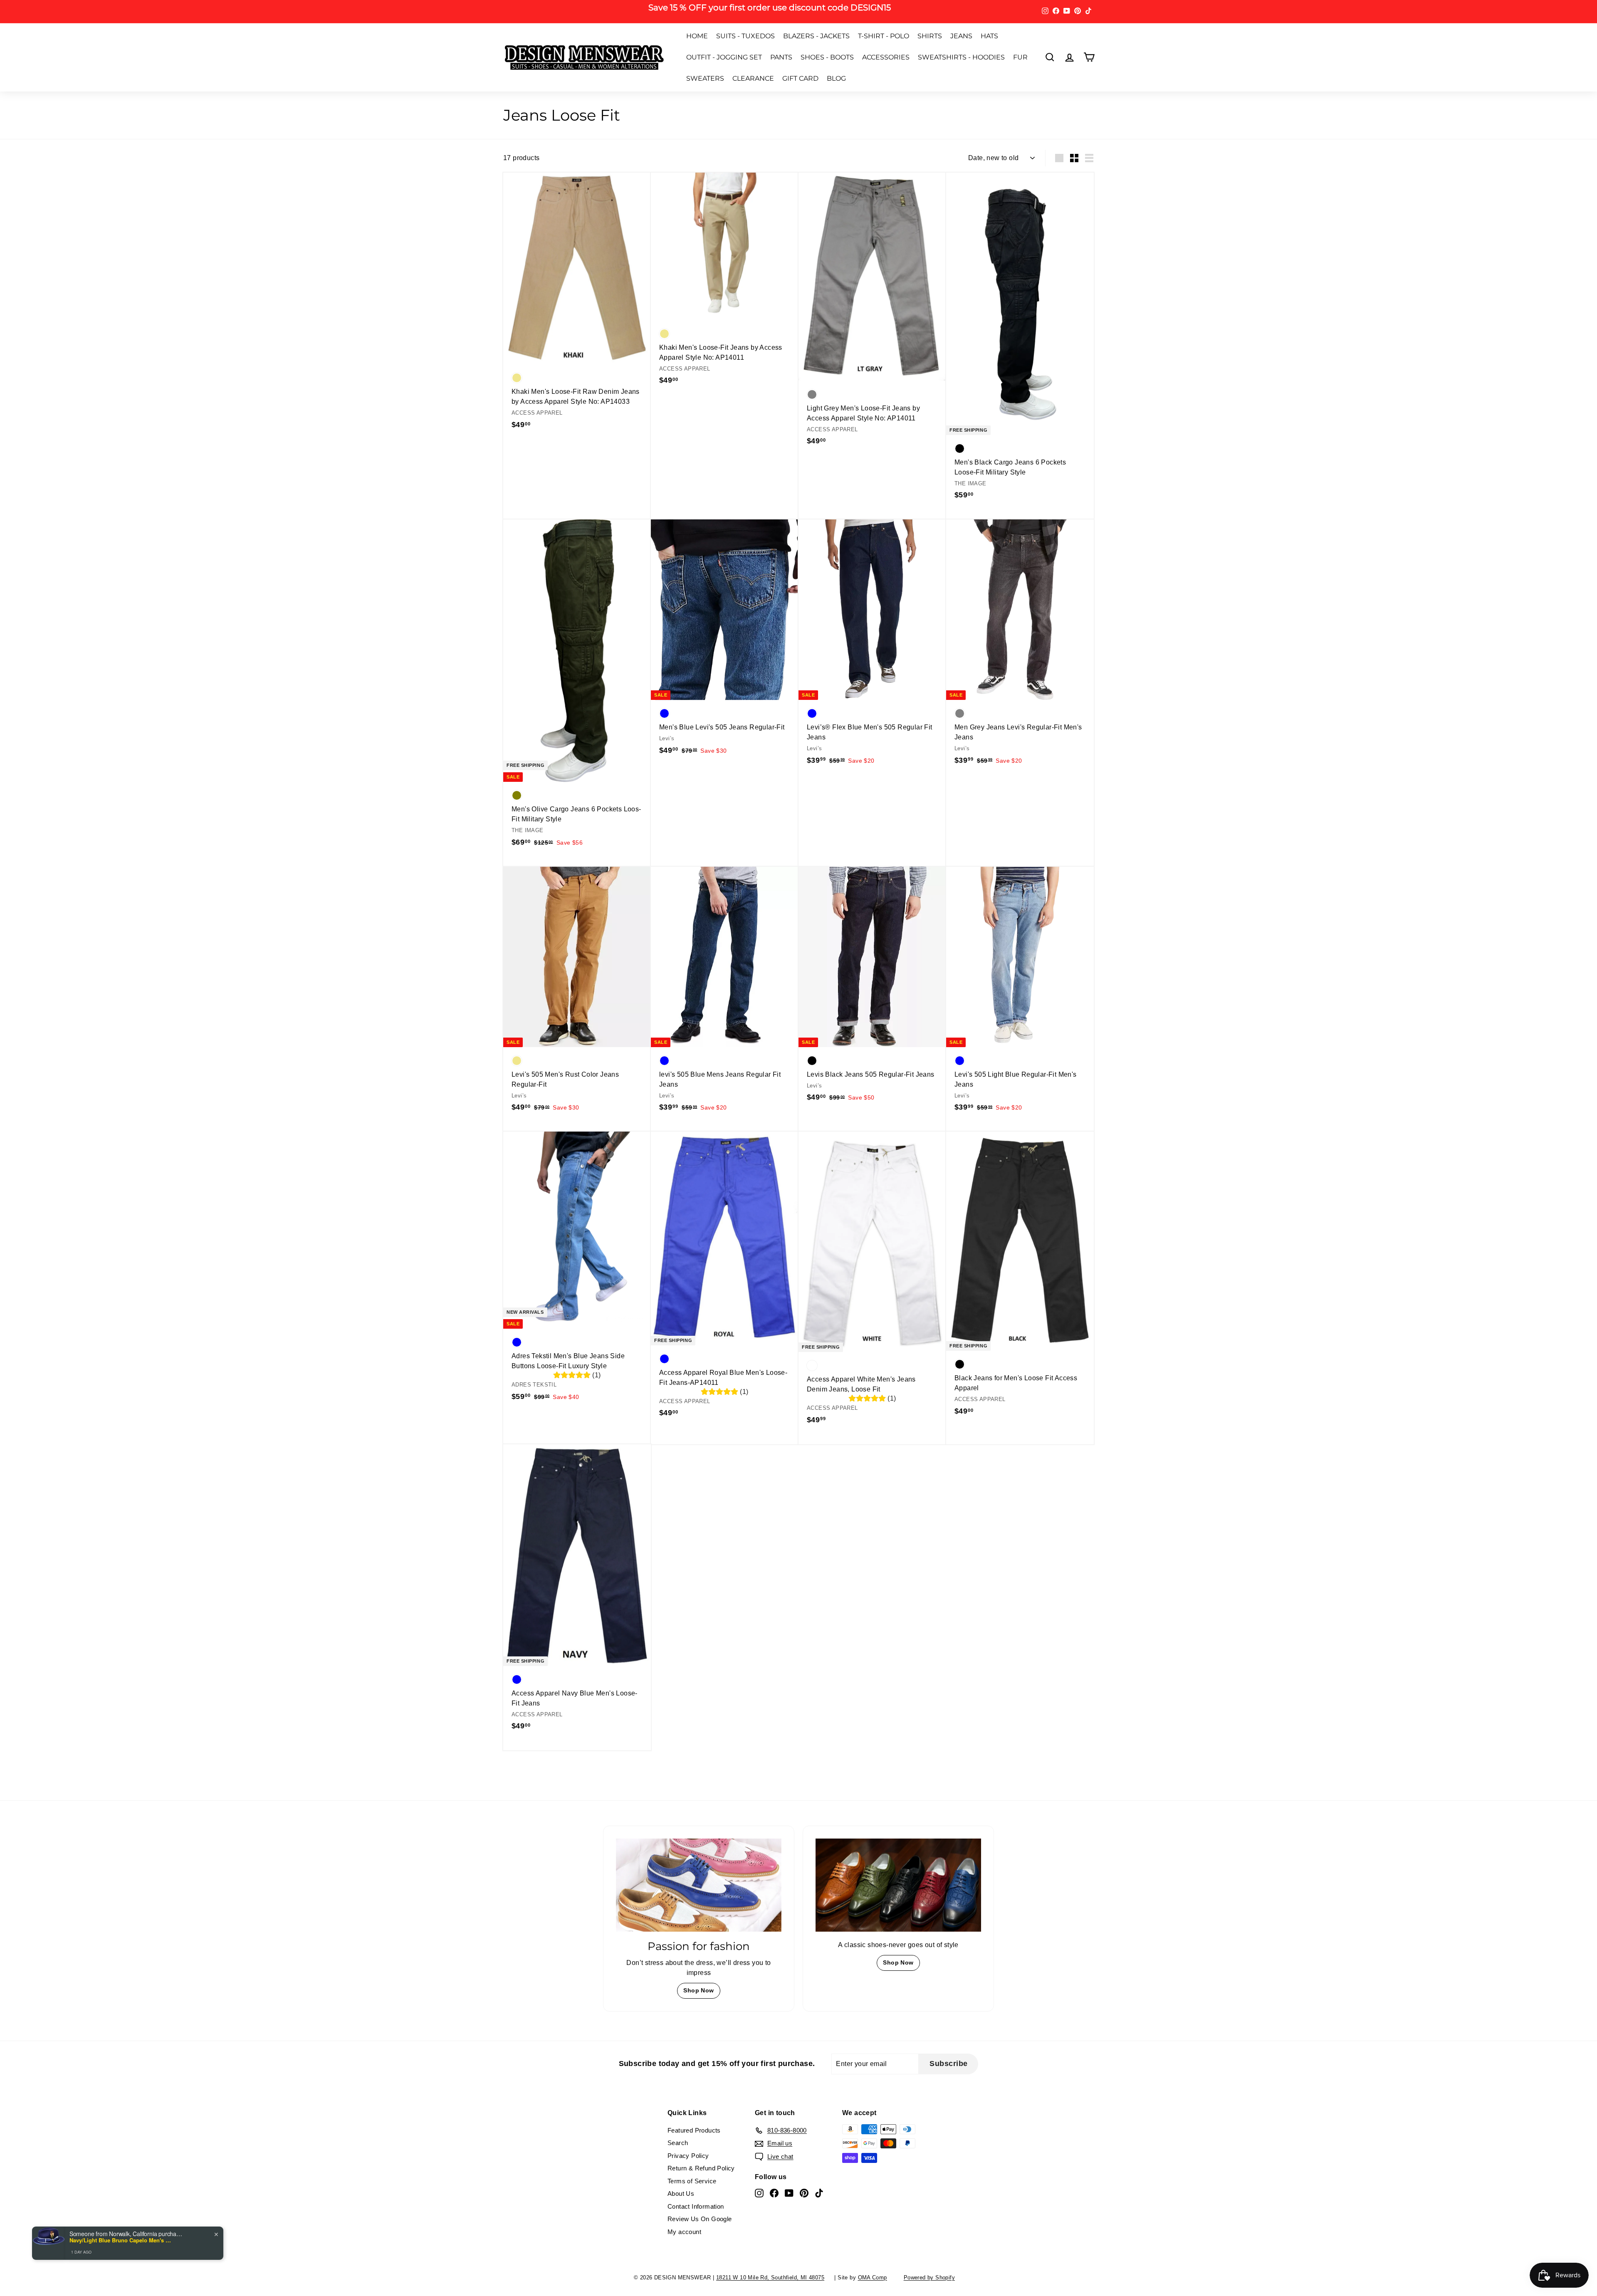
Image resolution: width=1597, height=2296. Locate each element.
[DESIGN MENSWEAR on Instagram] (834, 1198)
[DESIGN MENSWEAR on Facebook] (848, 1198)
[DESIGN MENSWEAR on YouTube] (863, 1198)
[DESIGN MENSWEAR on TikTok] (892, 1198)
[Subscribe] (902, 1172)
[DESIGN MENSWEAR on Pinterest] (878, 1198)
